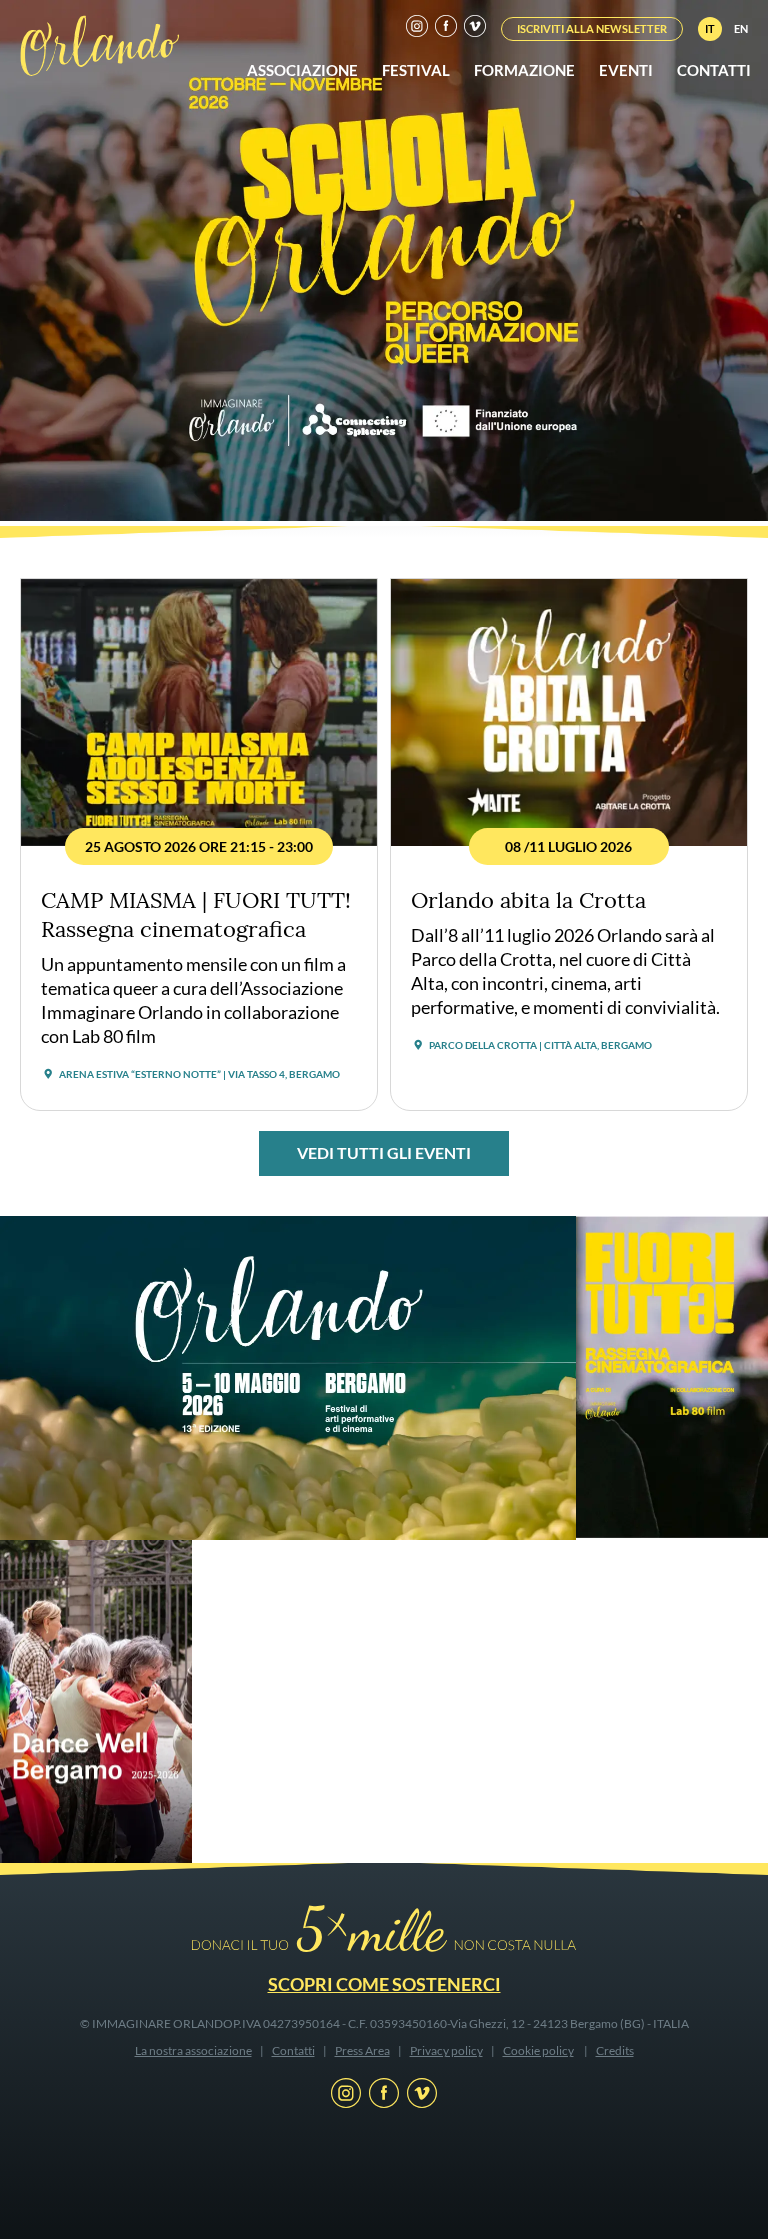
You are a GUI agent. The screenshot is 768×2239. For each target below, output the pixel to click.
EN (741, 28)
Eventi (626, 70)
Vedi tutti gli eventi (384, 1152)
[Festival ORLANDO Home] (100, 44)
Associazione (302, 70)
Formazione (524, 70)
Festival (416, 70)
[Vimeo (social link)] (475, 28)
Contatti (714, 70)
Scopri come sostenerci (384, 1984)
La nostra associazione (193, 2050)
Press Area (362, 2050)
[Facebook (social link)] (446, 28)
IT (710, 28)
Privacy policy (446, 2050)
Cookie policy (538, 2050)
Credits (615, 2050)
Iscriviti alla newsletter (592, 28)
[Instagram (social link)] (417, 28)
